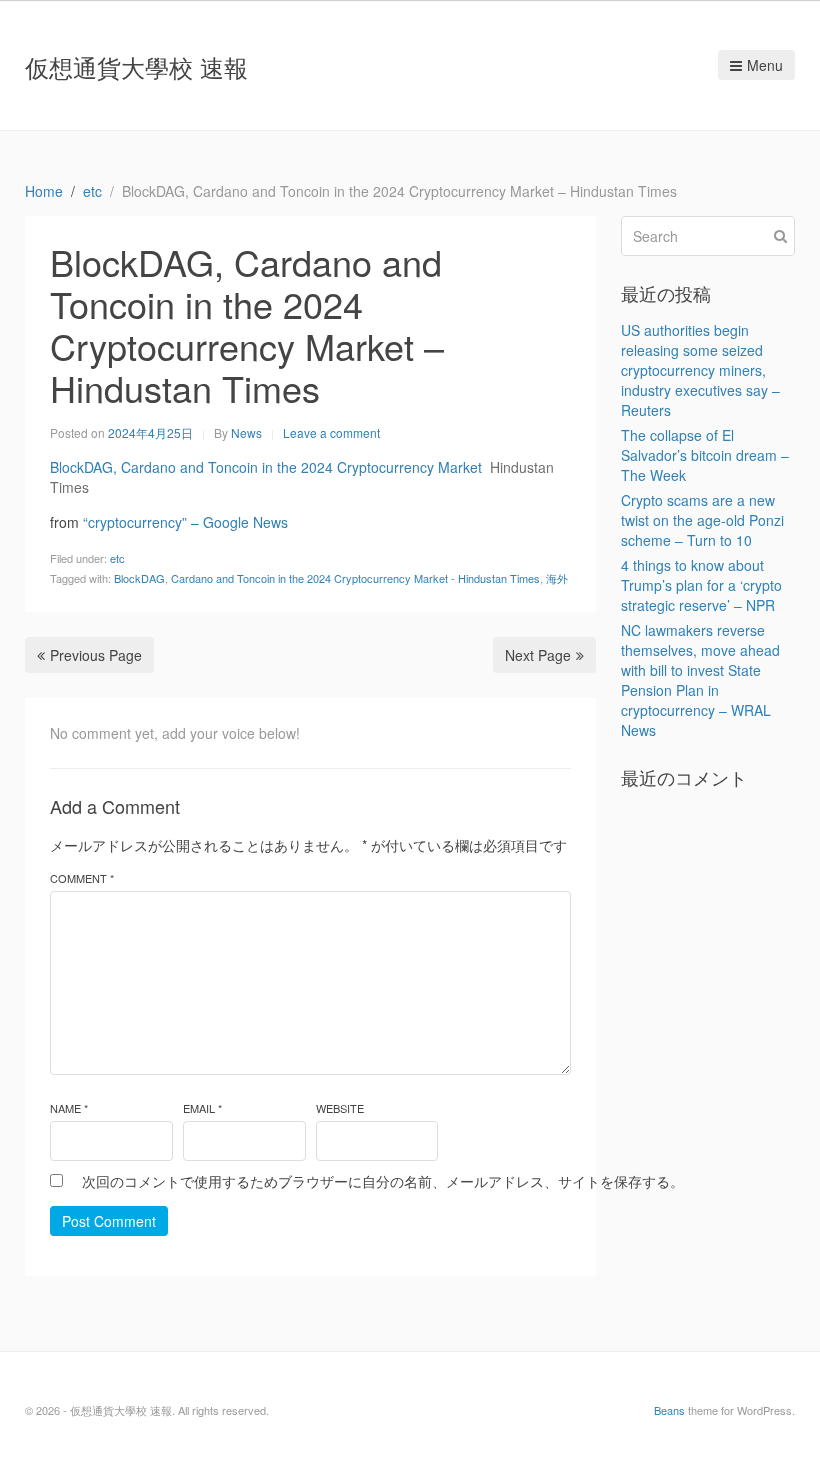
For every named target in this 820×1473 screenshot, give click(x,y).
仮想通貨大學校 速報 (136, 66)
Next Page (538, 655)
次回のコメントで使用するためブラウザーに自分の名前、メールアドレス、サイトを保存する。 (383, 1181)
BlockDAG (139, 578)
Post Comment (109, 1221)
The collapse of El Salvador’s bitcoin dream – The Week (705, 455)
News (246, 432)
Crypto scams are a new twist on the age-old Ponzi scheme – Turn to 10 (702, 520)
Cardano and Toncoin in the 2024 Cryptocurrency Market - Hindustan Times (355, 578)
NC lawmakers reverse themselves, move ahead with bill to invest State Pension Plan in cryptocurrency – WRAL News (700, 680)
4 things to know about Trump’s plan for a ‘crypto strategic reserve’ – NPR (701, 585)
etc (117, 558)
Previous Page (96, 655)
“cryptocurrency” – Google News (185, 522)
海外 (557, 578)
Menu (765, 65)
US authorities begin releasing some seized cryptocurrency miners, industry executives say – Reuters (700, 370)
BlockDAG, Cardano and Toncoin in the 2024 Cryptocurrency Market (266, 467)
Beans (669, 1410)
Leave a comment (331, 432)
